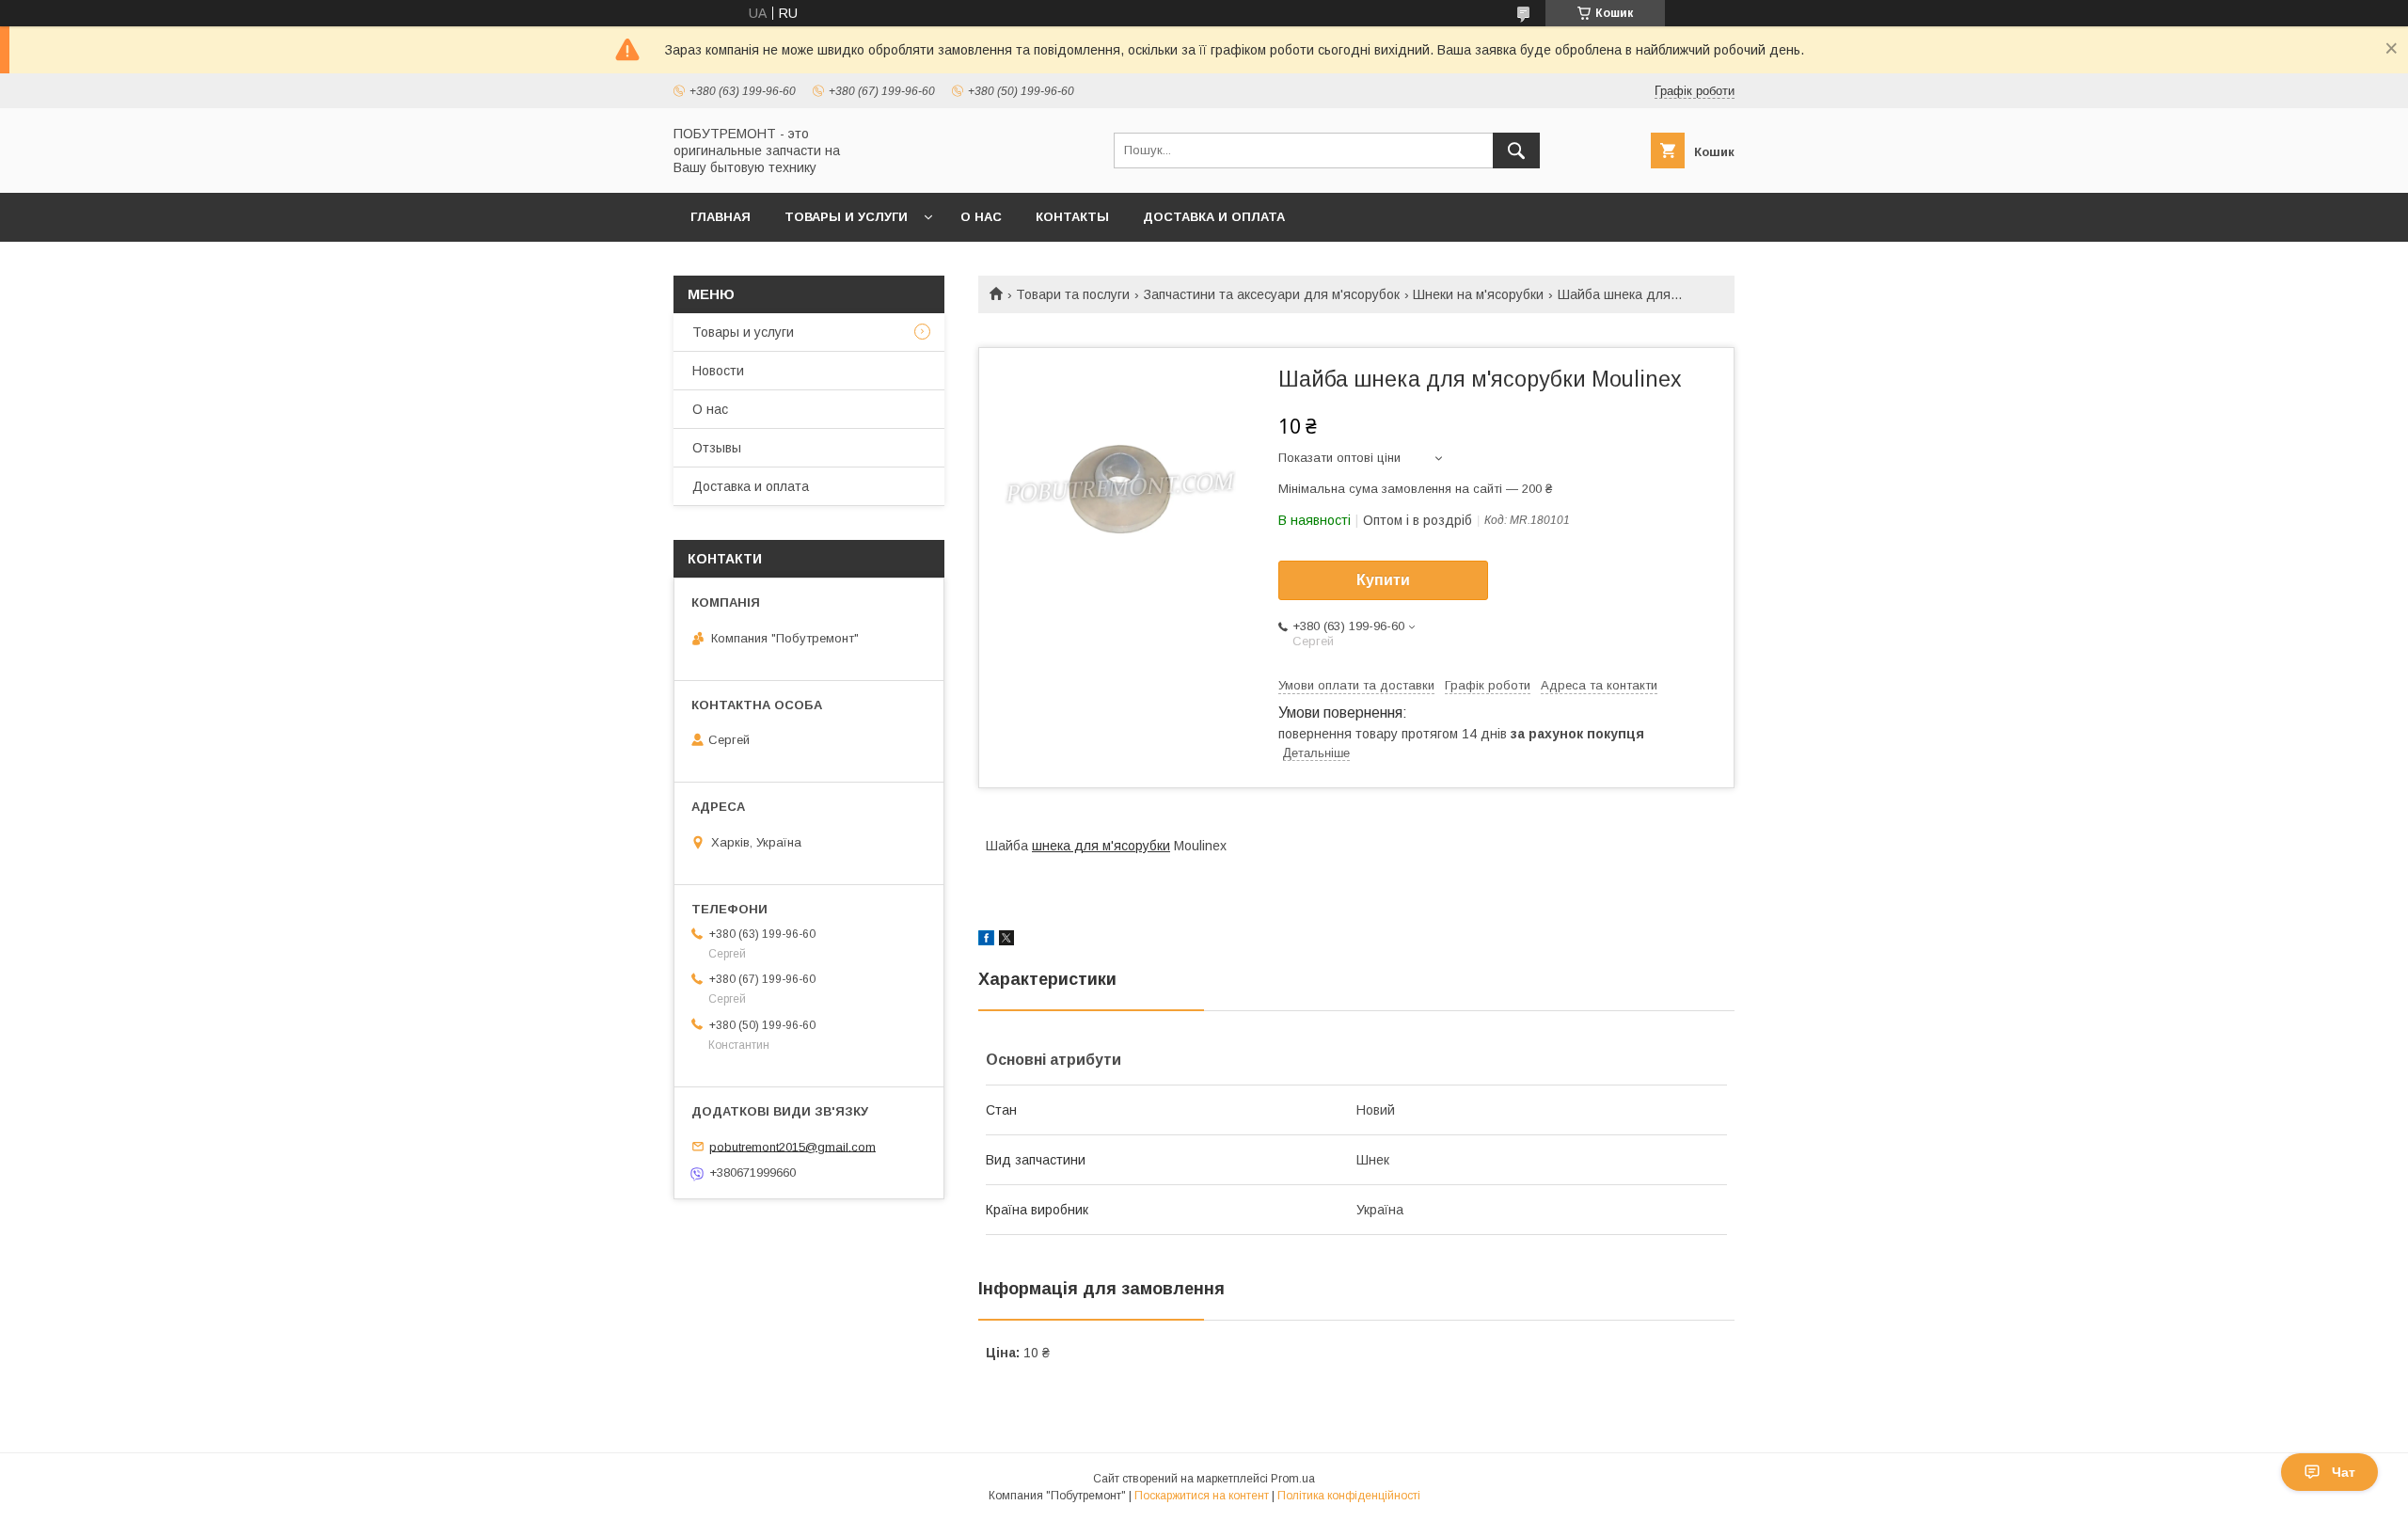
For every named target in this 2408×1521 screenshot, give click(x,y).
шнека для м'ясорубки (1101, 846)
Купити (1383, 580)
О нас (981, 217)
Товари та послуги (1073, 294)
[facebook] (986, 941)
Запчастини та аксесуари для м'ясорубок (1272, 294)
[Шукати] (1516, 151)
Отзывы (717, 448)
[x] (1006, 941)
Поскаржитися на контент (1202, 1496)
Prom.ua (1293, 1479)
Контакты (1072, 217)
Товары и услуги (846, 217)
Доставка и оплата (1214, 217)
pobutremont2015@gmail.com (792, 1146)
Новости (718, 371)
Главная (721, 217)
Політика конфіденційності (1349, 1496)
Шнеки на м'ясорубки (1478, 294)
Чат (2344, 1472)
